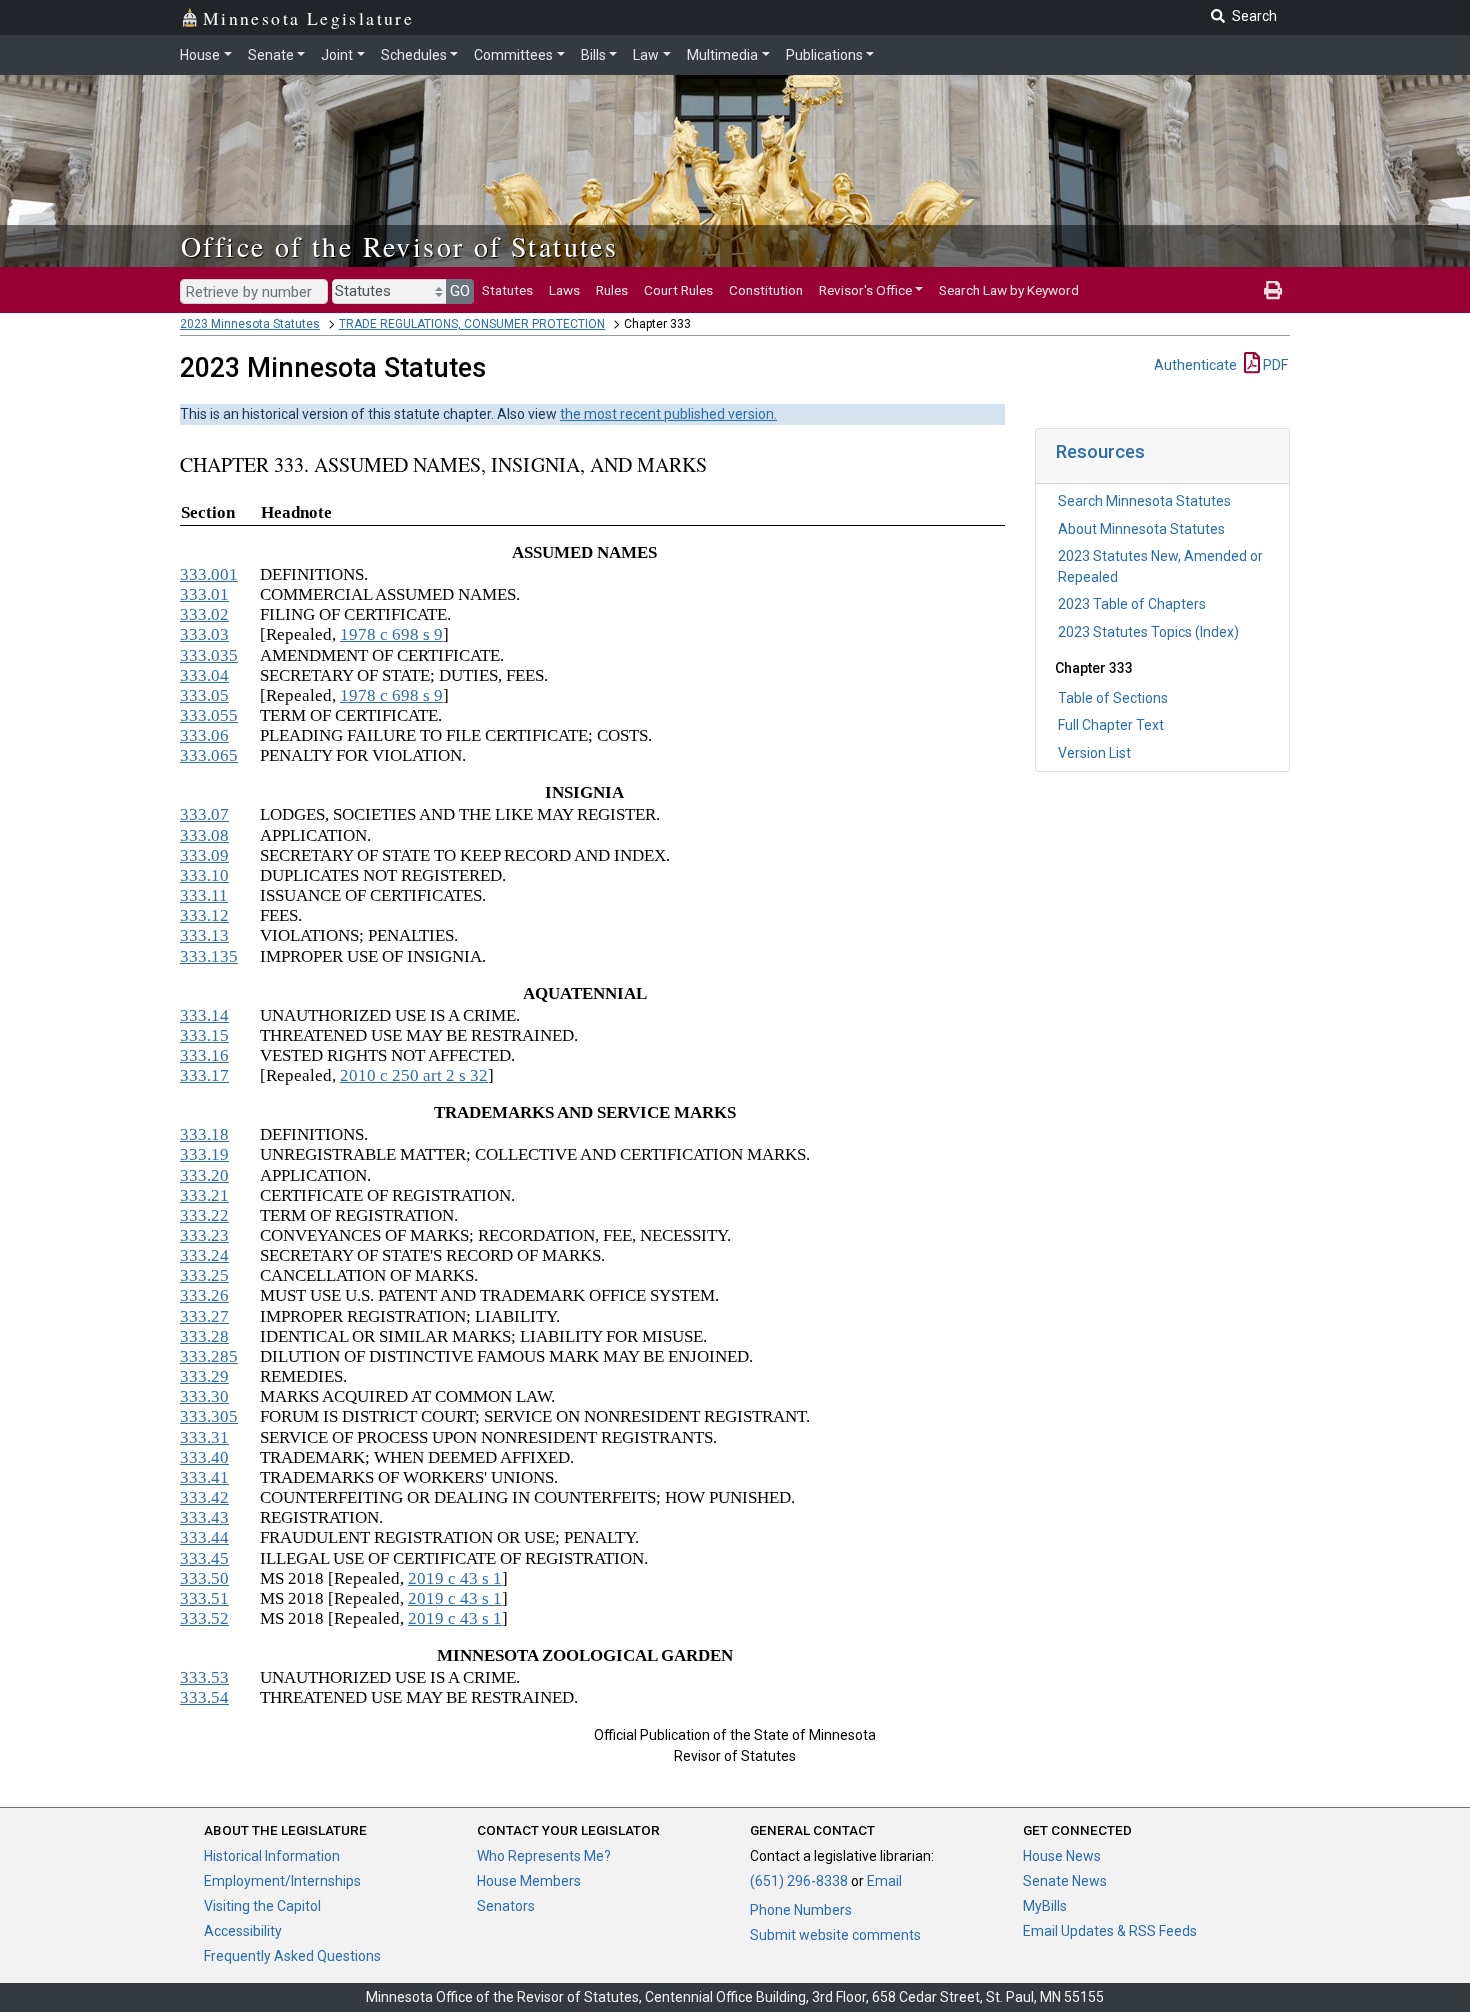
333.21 (204, 1195)
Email (884, 1881)
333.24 (204, 1255)
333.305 (209, 1416)
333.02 (204, 614)
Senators (506, 1906)
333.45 (204, 1558)
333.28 (204, 1336)
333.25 (204, 1275)
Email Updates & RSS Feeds (1110, 1931)
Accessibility (243, 1931)
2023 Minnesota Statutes (250, 324)
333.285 (209, 1356)
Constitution (766, 290)
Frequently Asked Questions (292, 1956)
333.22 (204, 1215)
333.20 (204, 1175)
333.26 (204, 1295)
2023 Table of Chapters (1132, 604)
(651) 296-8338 (799, 1881)
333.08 (204, 835)
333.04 (204, 675)
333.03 (204, 634)
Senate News (1065, 1881)
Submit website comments (835, 1935)
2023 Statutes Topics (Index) (1148, 632)
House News (1062, 1856)
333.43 (204, 1517)
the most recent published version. (668, 414)
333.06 (204, 735)
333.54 (204, 1697)
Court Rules (678, 290)
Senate (271, 55)
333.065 (209, 755)
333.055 (209, 715)
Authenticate (1195, 365)
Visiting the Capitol (262, 1906)
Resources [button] (1100, 451)
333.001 (209, 574)
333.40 (204, 1457)
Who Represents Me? (544, 1856)
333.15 (204, 1035)
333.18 (204, 1134)
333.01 (204, 594)
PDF (1274, 365)
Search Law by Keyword (1009, 290)
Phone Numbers (801, 1910)
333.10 (204, 875)
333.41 (204, 1477)
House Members (529, 1881)
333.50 (204, 1578)
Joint (337, 55)
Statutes (507, 290)
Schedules (414, 55)
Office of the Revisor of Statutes (399, 246)
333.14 (204, 1015)
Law (646, 55)
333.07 (204, 814)
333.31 (204, 1437)
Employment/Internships (282, 1881)
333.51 (204, 1598)
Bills (593, 55)
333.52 (204, 1618)
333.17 (204, 1075)
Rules (612, 290)
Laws (564, 290)
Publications (824, 55)
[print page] (1273, 290)
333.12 (204, 915)
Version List (1094, 753)
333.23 (204, 1235)
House (200, 55)
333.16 (204, 1055)
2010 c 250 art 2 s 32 (414, 1075)
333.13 (204, 935)
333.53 (204, 1677)
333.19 (204, 1154)
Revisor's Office (865, 290)
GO (460, 291)
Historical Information (272, 1856)
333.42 (204, 1497)
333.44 (204, 1537)
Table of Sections (1113, 698)
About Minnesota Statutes (1141, 529)
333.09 (204, 855)
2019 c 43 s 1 (455, 1578)
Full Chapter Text (1111, 725)
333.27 (204, 1316)
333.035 (209, 655)
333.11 (204, 895)
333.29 (204, 1376)
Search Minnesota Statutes (1144, 501)
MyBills (1045, 1906)
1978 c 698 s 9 (391, 634)
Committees (513, 55)
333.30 (204, 1396)
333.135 (209, 956)
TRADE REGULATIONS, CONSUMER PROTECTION (472, 324)
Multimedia (722, 55)
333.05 (204, 695)
